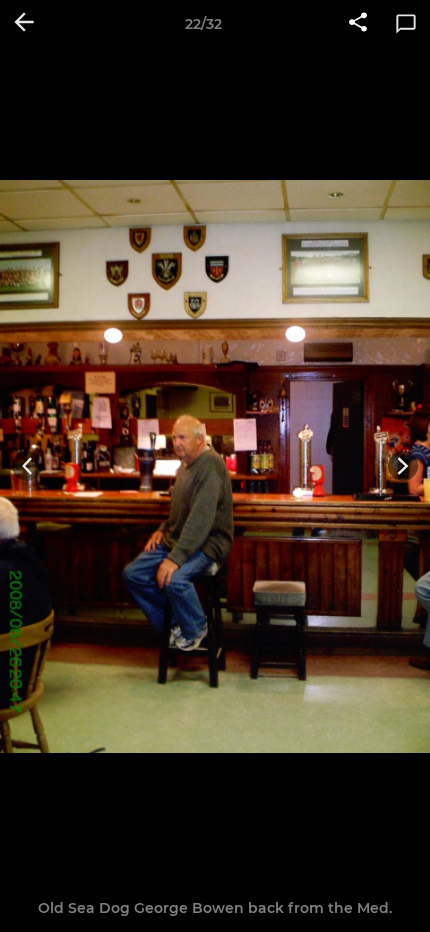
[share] (358, 24)
